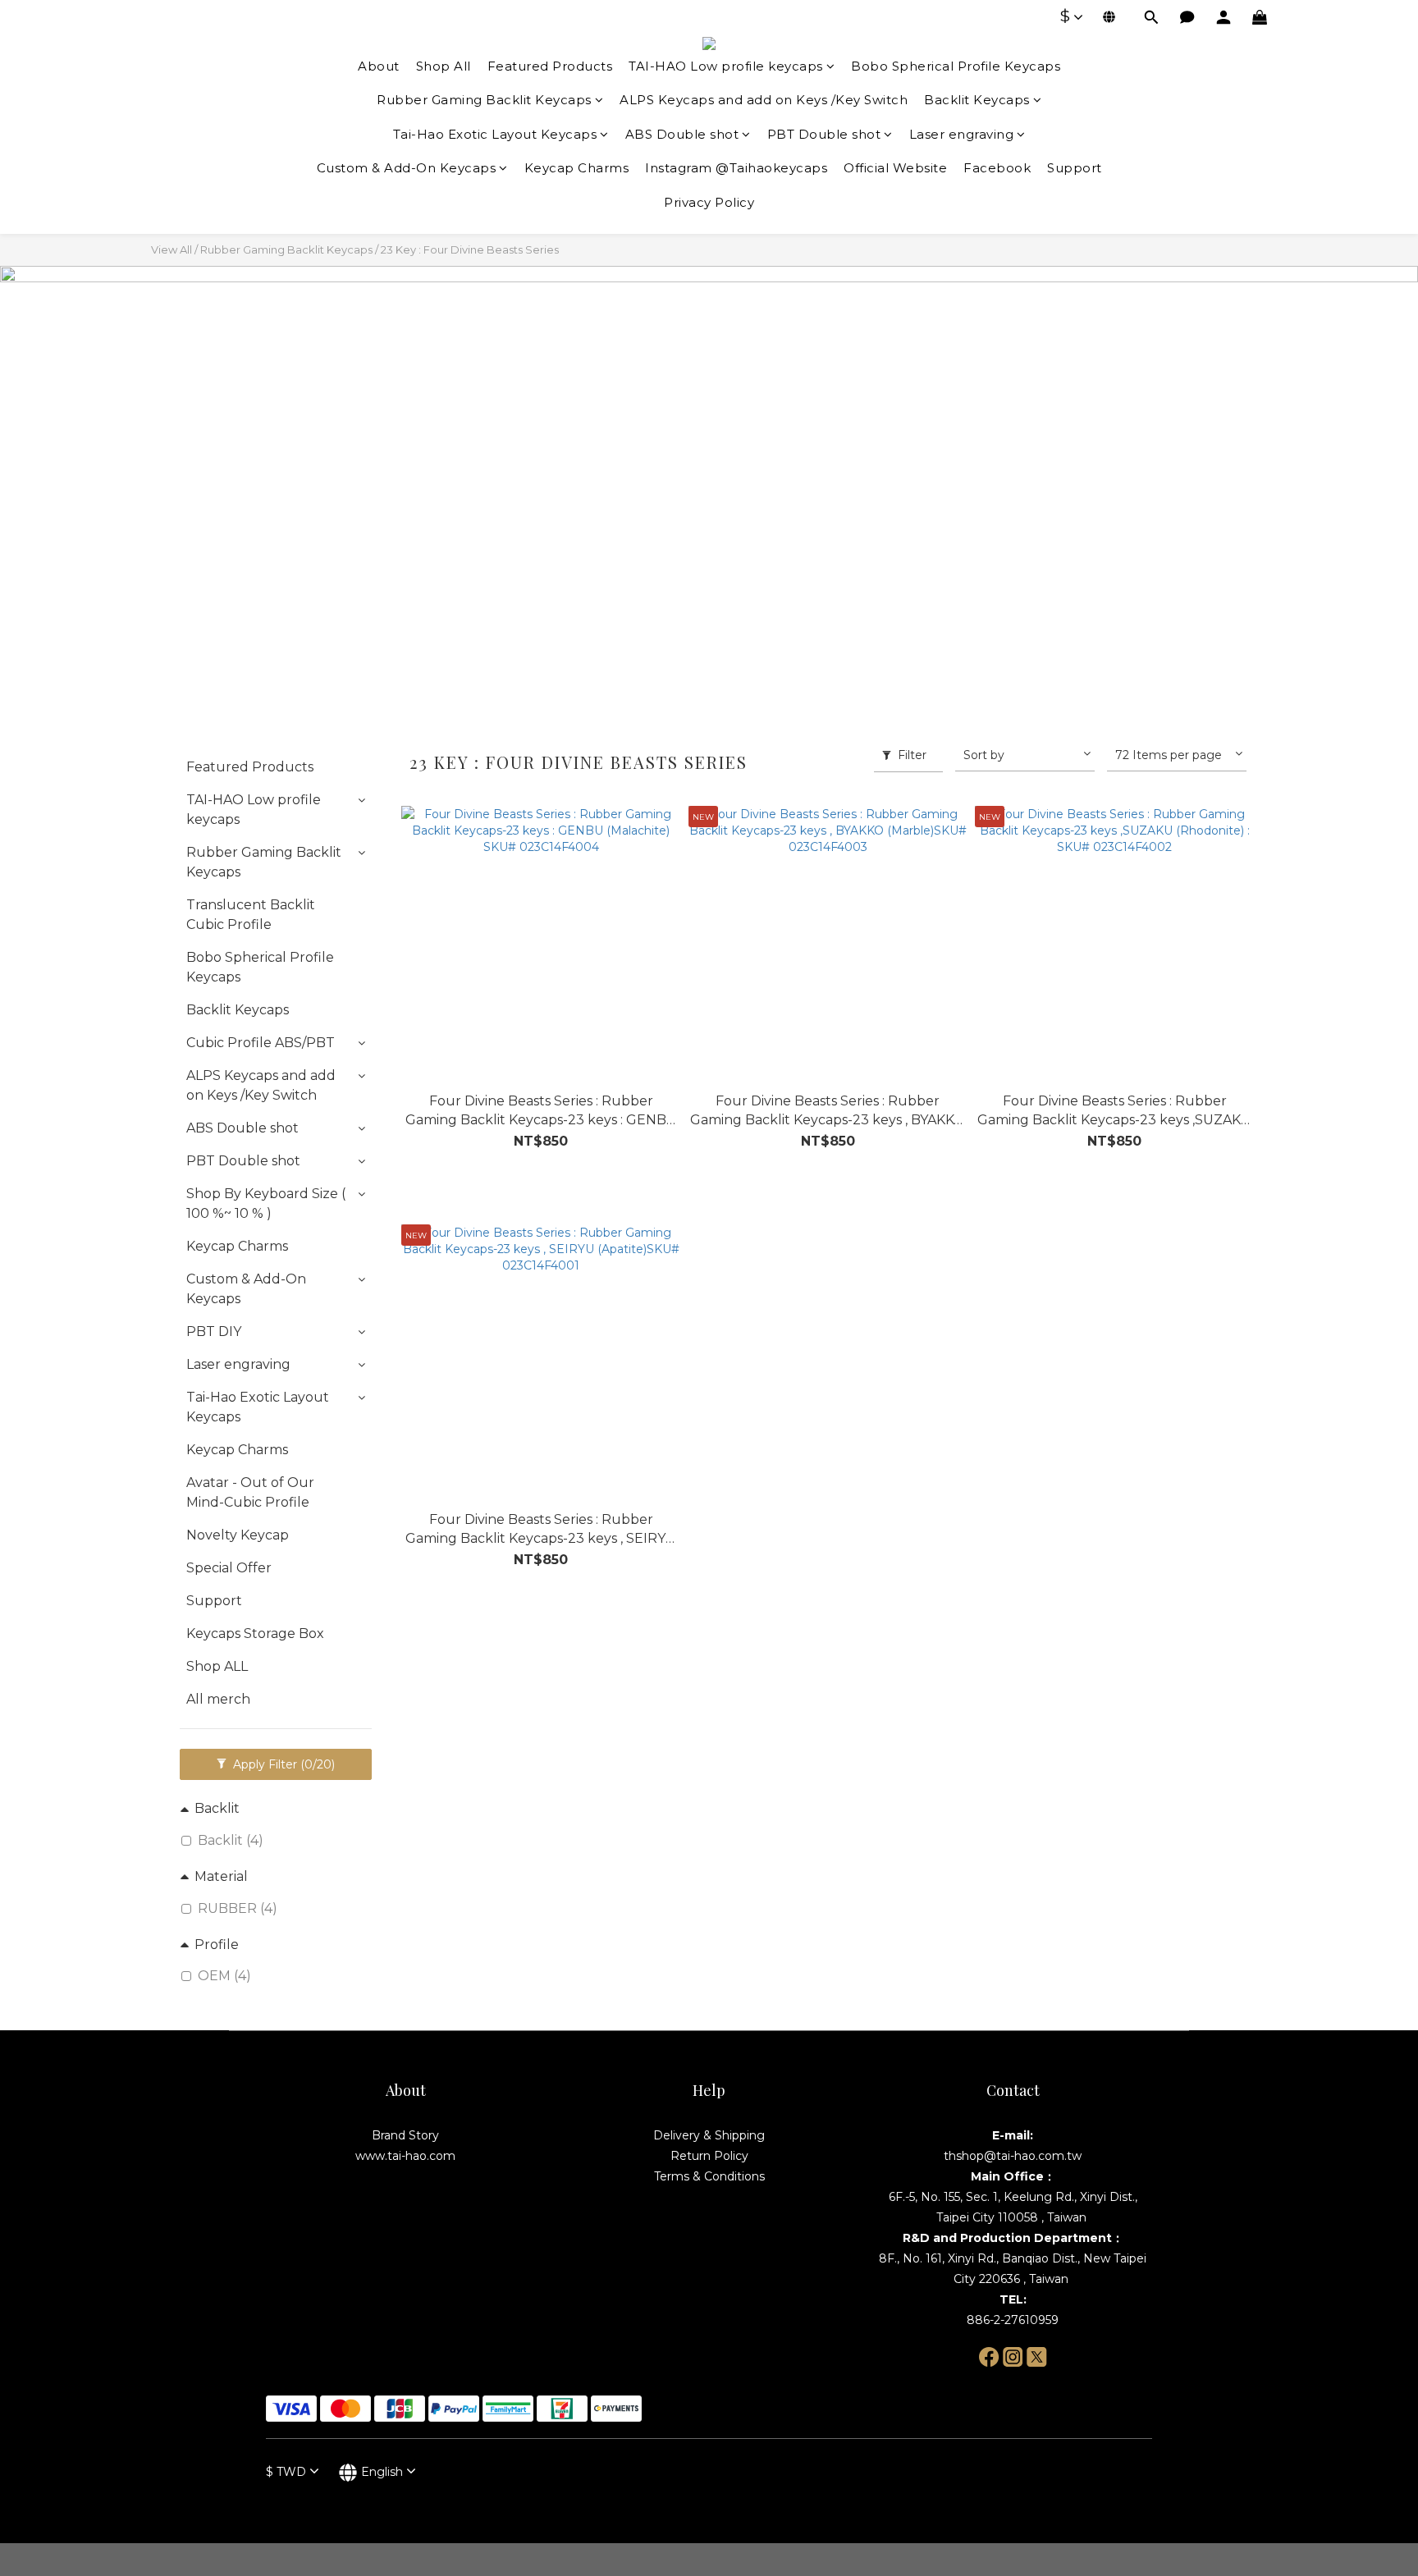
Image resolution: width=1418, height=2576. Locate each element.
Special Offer (229, 1568)
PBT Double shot (824, 134)
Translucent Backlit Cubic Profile (251, 915)
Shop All (444, 66)
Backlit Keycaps (977, 100)
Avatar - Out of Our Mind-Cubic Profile (250, 1492)
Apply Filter (282, 1764)
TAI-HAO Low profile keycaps (726, 66)
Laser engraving (962, 134)
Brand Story (405, 2135)
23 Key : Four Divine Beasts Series (470, 249)
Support (1075, 168)
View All (172, 249)
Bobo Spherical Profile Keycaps (956, 66)
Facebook (997, 168)
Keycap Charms (577, 168)
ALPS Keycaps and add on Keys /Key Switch (764, 100)
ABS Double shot (682, 134)
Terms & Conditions (709, 2176)
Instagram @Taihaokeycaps (736, 168)
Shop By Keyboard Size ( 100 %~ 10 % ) (266, 1203)
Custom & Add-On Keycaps (407, 168)
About (379, 66)
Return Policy (709, 2156)
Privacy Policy (709, 202)
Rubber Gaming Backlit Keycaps (484, 100)
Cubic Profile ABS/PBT (261, 1043)
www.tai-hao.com (405, 2156)
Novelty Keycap (238, 1535)
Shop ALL (217, 1666)
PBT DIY (214, 1331)
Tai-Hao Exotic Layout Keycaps (495, 134)
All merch (218, 1699)
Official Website (895, 168)
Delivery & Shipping (709, 2135)
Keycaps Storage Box (255, 1633)
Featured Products (550, 66)
